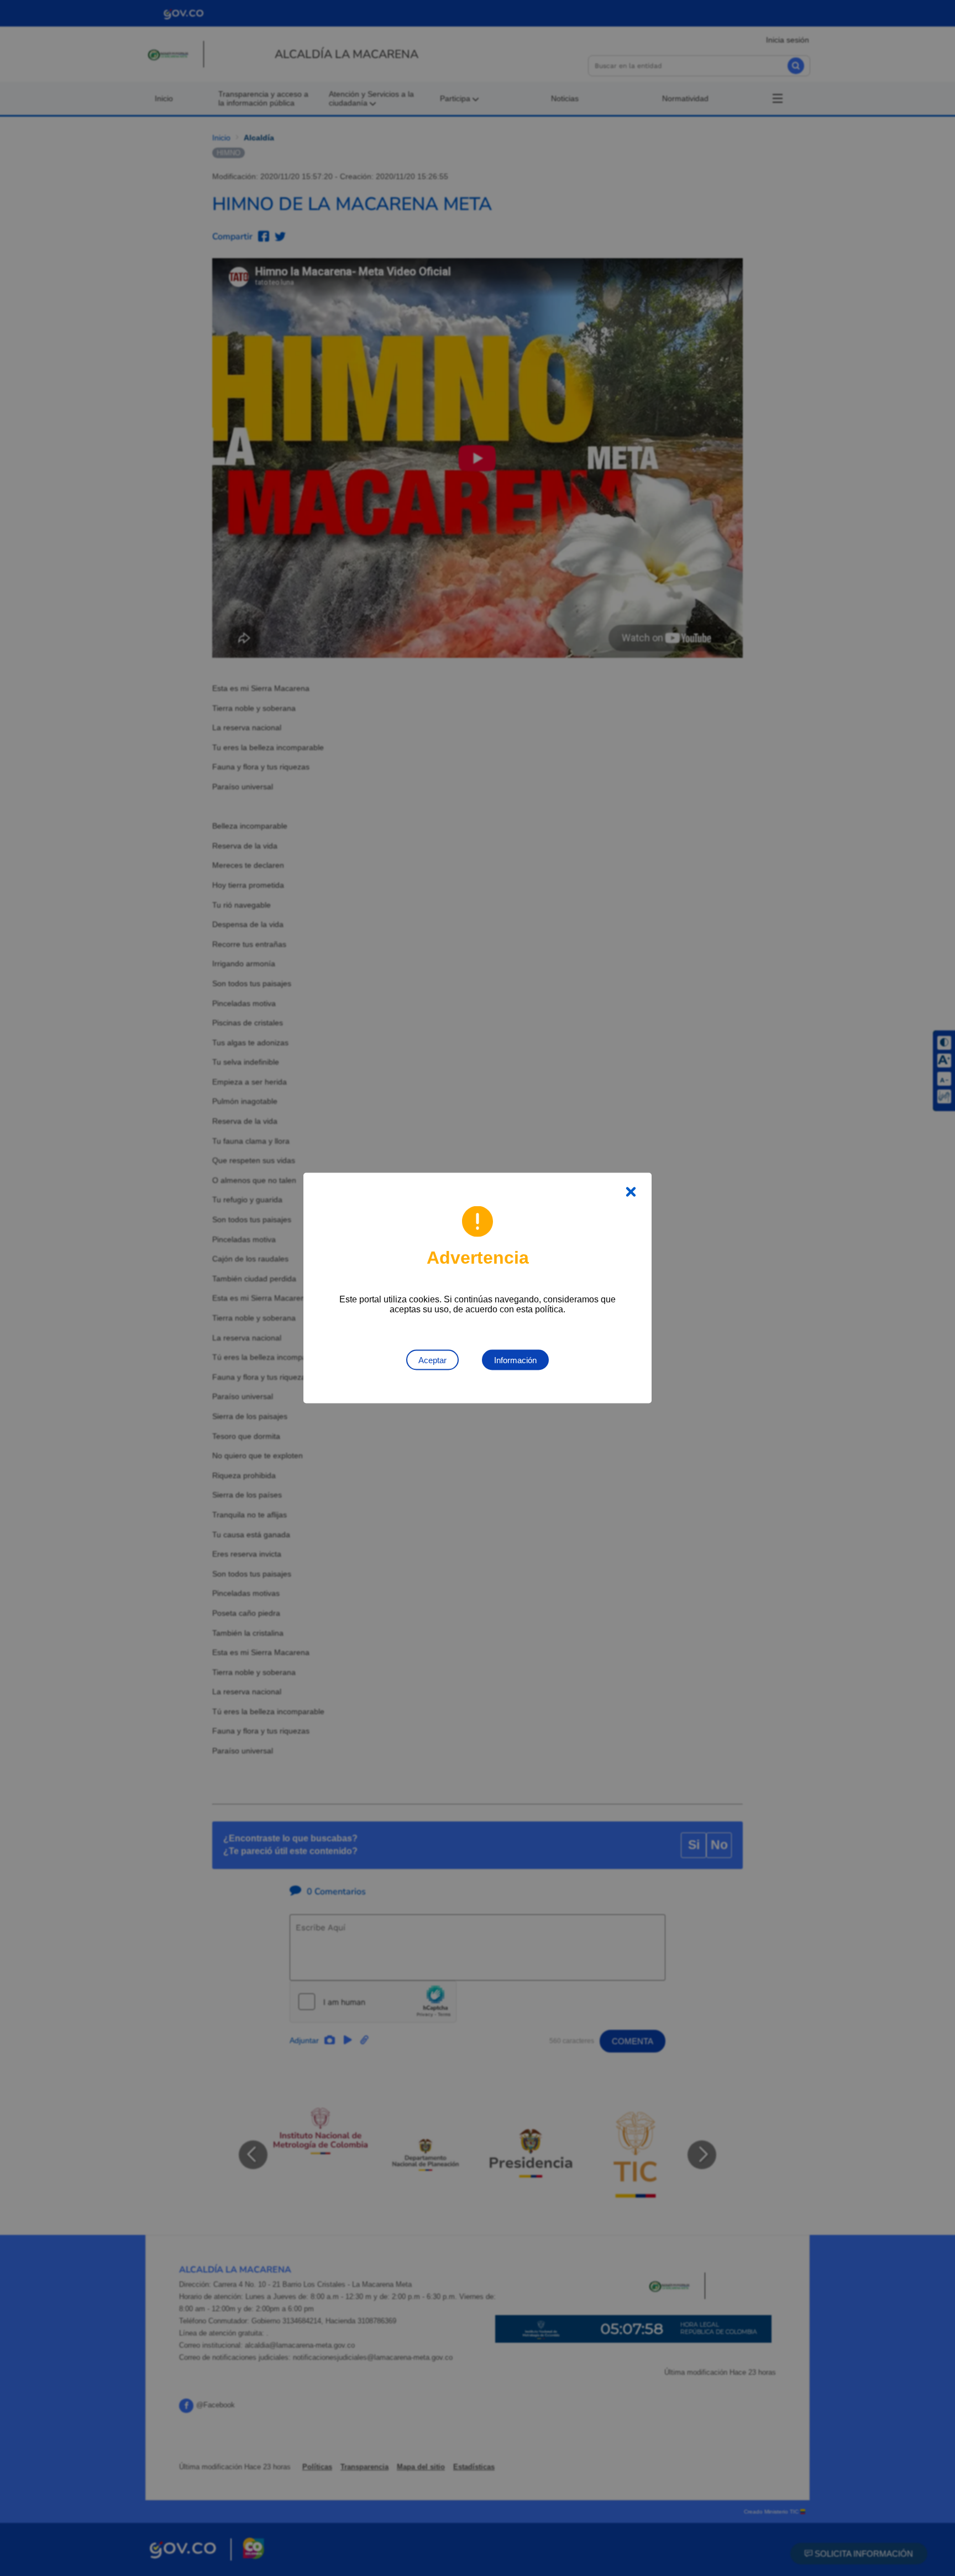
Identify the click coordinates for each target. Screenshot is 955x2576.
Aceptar (432, 1360)
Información (515, 1360)
